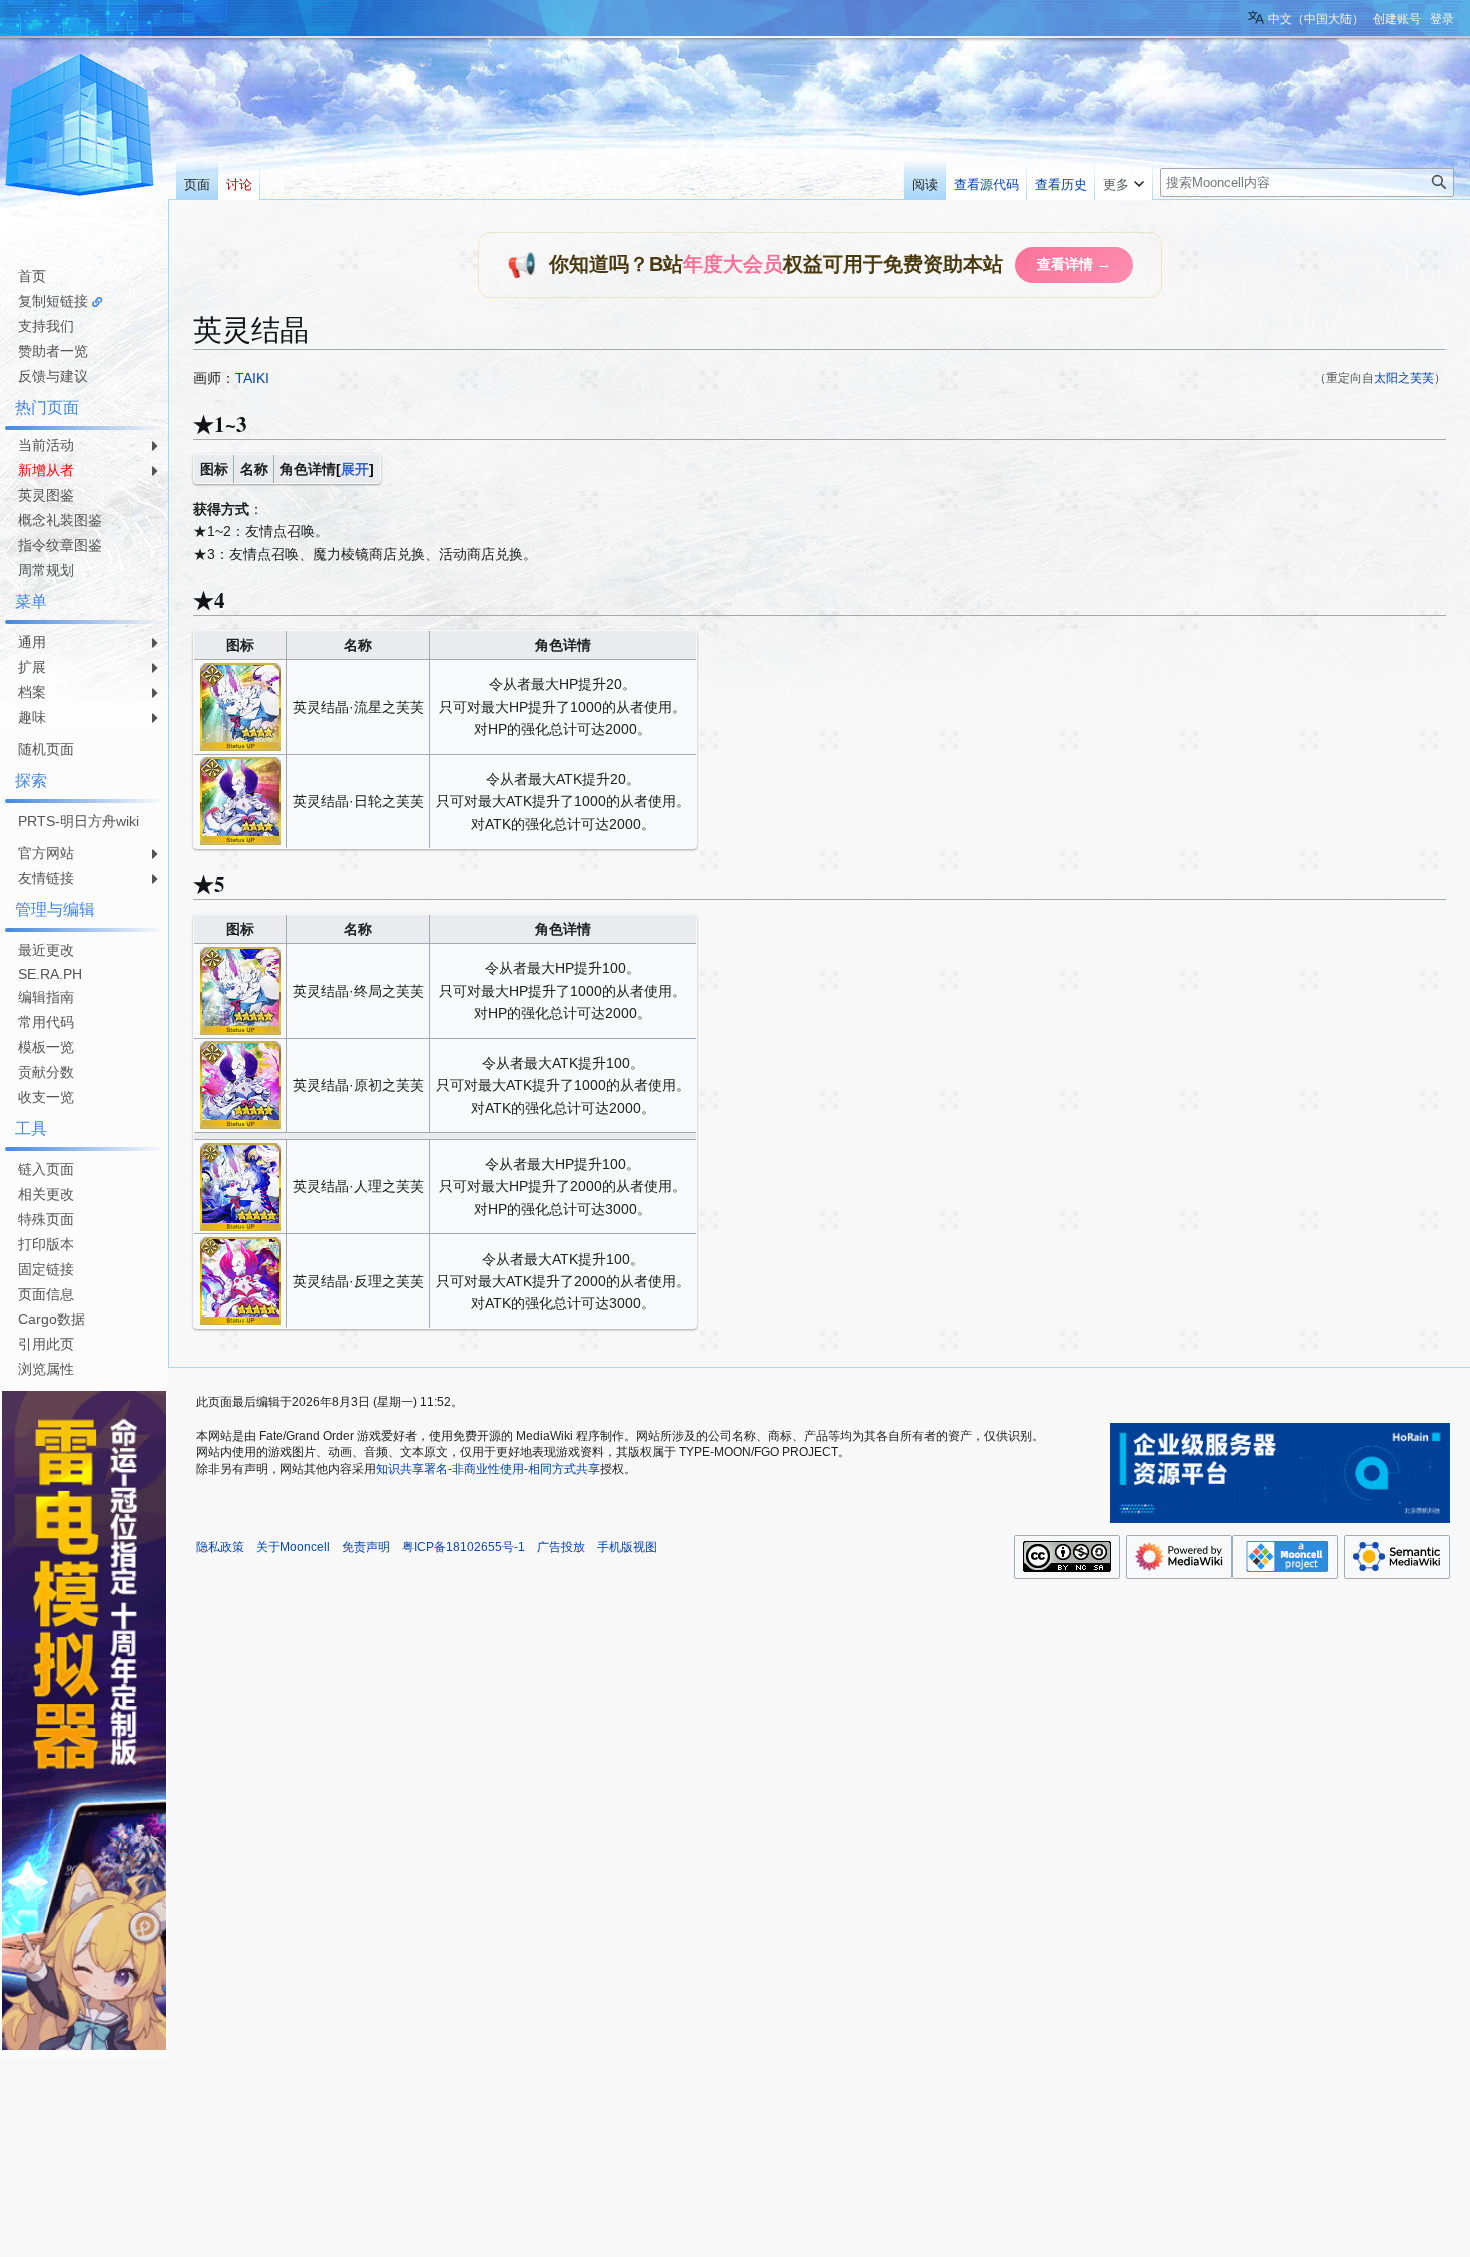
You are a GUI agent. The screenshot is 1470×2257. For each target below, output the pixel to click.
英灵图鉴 (46, 495)
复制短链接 (53, 301)
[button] (1123, 180)
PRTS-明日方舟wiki (78, 821)
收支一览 (46, 1097)
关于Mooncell (293, 1547)
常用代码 (46, 1022)
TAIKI (252, 378)
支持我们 (46, 326)
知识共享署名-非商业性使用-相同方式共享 (488, 1469)
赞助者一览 (53, 351)
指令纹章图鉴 (60, 545)
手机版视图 (627, 1547)
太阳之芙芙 (1404, 377)
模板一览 (46, 1047)
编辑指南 (46, 997)
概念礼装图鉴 (60, 520)
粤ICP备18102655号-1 (463, 1547)
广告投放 (561, 1547)
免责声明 (366, 1547)
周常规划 (46, 570)
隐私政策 (220, 1547)
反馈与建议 (53, 376)
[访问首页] (80, 128)
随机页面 (46, 749)
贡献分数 (46, 1072)
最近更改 (46, 950)
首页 (32, 276)
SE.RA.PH (50, 974)
